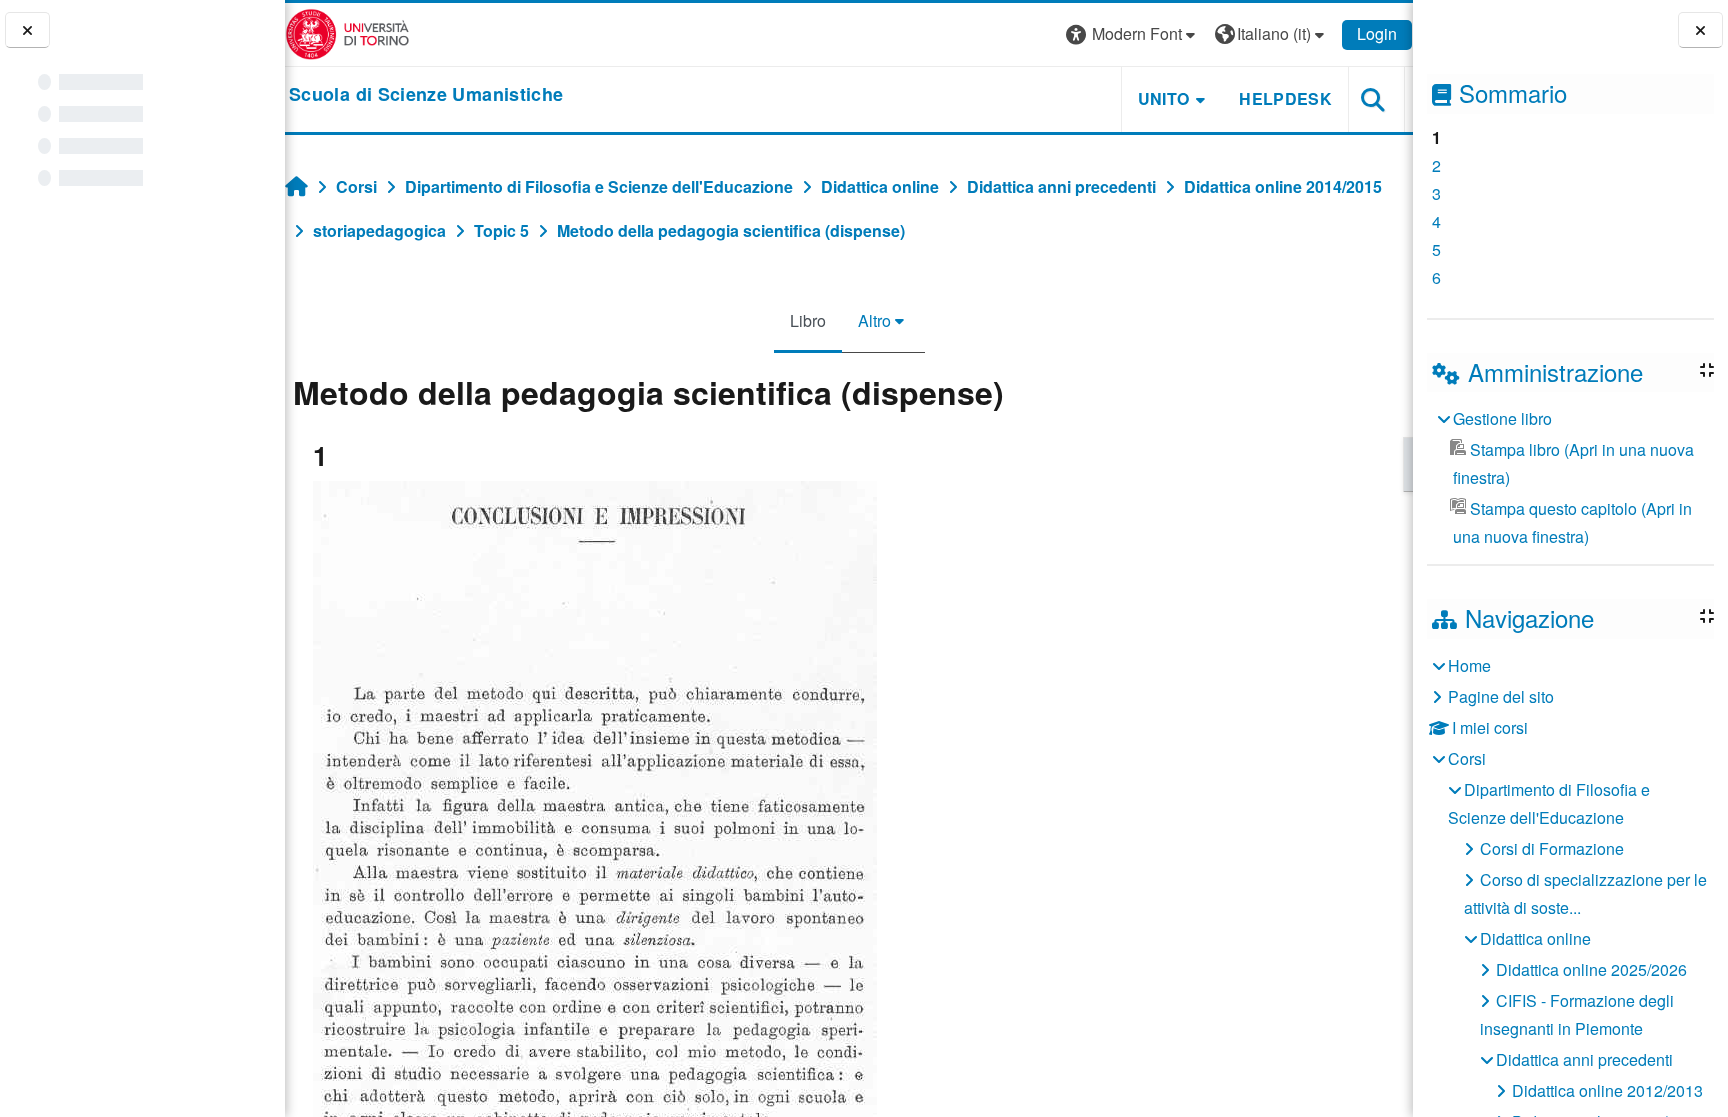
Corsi (1467, 758)
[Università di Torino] (347, 32)
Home (1469, 665)
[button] (1133, 34)
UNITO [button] (1164, 98)
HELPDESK (1285, 98)
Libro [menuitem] (808, 320)
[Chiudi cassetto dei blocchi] (1700, 30)
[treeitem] (1570, 478)
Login (1377, 33)
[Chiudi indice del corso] (27, 30)
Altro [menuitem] (874, 320)
